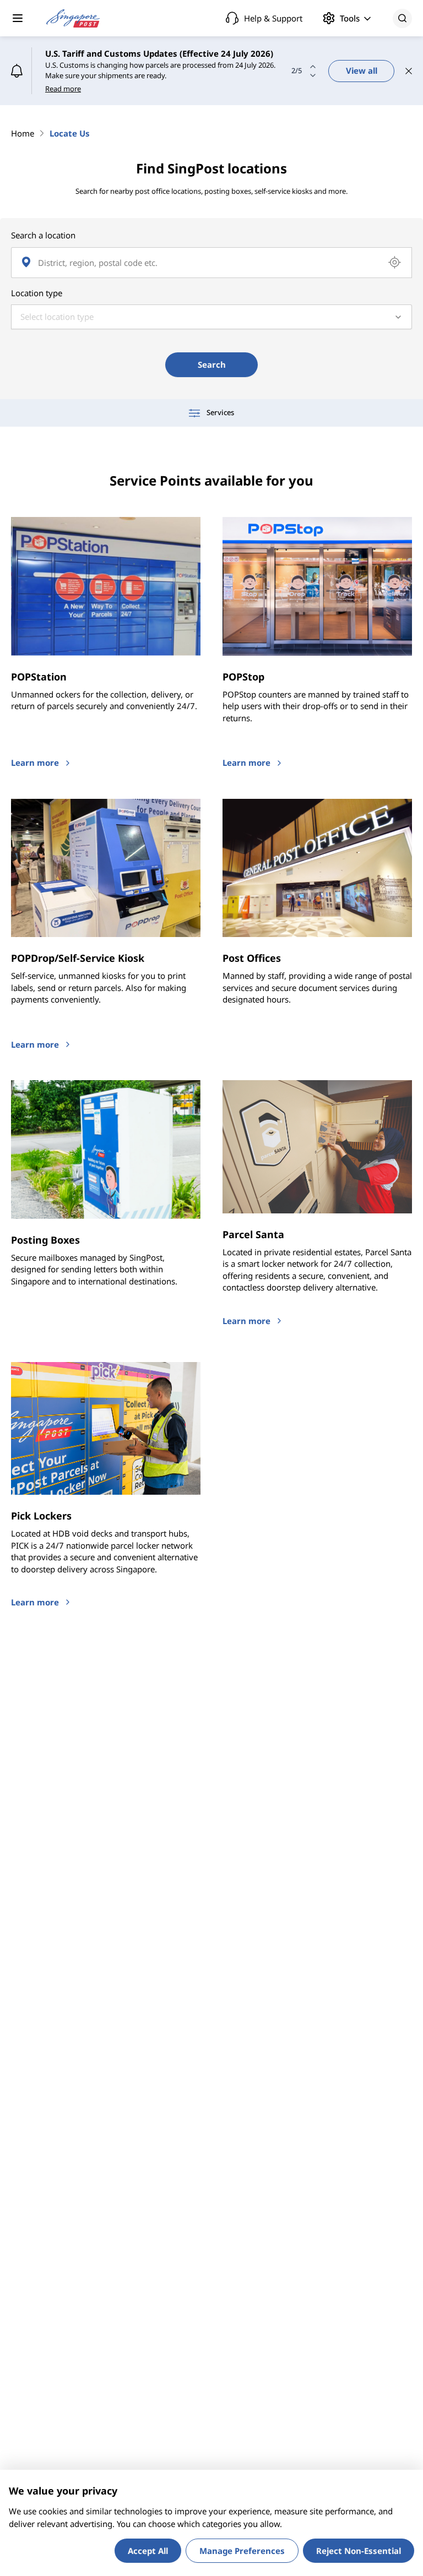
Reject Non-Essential (359, 2551)
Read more (63, 89)
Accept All (148, 2551)
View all (362, 70)
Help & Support (273, 18)
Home (23, 133)
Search (212, 364)
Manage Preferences (242, 2551)
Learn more (35, 763)
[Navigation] (18, 18)
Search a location (43, 235)
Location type (37, 293)
